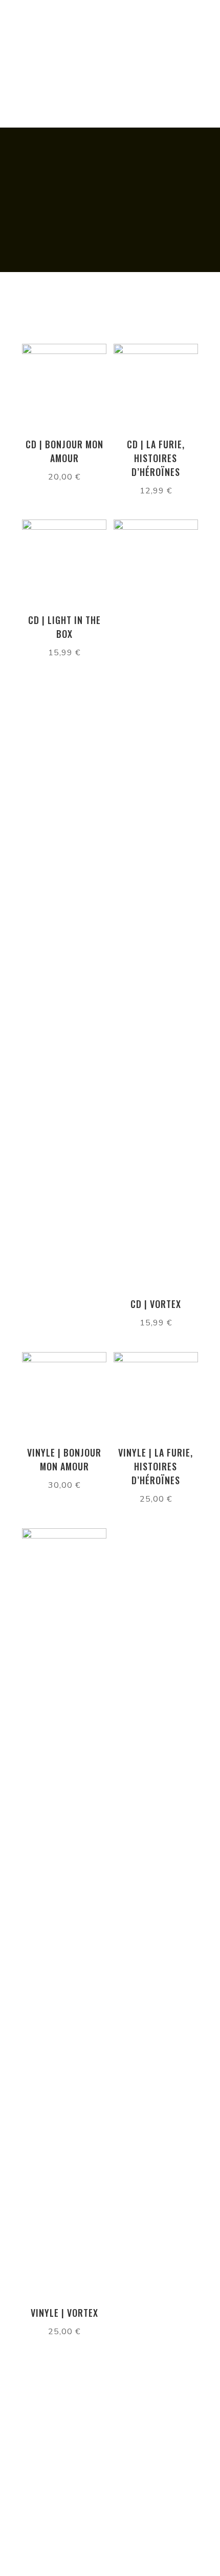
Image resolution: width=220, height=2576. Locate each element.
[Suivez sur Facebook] (110, 2462)
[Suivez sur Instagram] (110, 2484)
